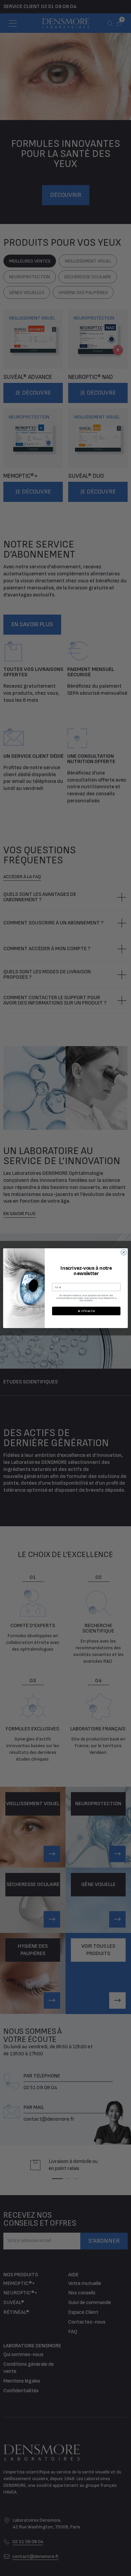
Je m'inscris (86, 1311)
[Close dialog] (124, 1252)
